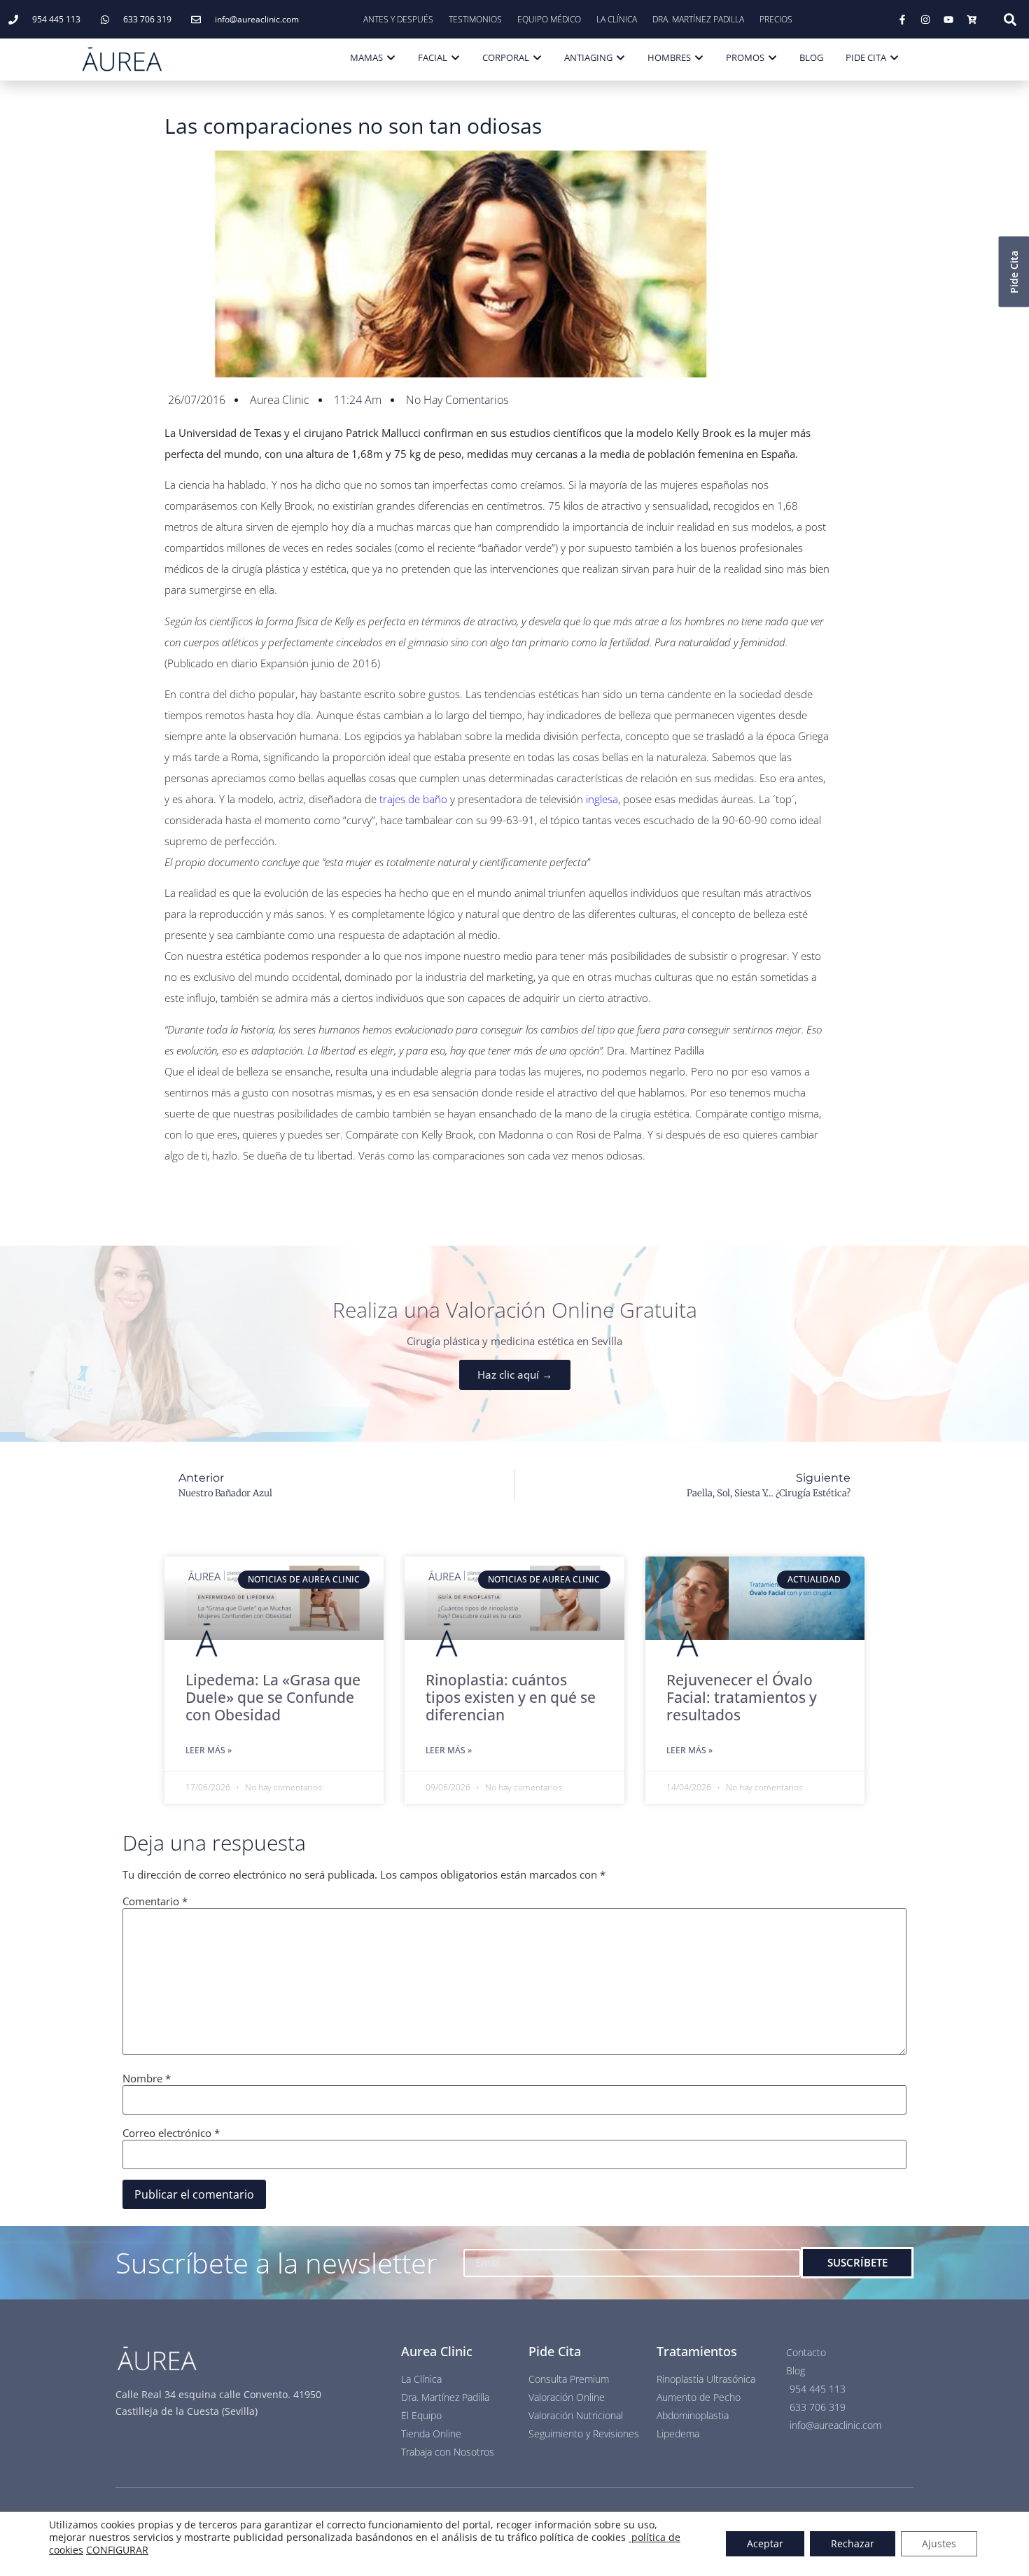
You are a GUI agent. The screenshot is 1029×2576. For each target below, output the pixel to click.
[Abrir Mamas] (391, 58)
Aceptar (765, 2543)
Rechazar (853, 2543)
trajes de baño (413, 799)
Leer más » (209, 1750)
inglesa (602, 799)
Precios (776, 19)
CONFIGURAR (117, 2550)
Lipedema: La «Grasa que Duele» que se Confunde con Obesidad (273, 1697)
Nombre (147, 2079)
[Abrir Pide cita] (894, 58)
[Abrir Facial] (455, 58)
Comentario (155, 1901)
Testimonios (475, 19)
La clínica (617, 19)
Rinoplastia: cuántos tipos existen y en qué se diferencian (511, 1697)
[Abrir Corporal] (537, 58)
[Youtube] (948, 20)
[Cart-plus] (972, 20)
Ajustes (939, 2543)
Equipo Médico (549, 19)
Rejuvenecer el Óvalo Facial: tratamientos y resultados (742, 1697)
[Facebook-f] (902, 20)
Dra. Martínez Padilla (698, 19)
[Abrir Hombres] (699, 58)
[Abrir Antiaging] (621, 58)
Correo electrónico (171, 2133)
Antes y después (398, 19)
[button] (1010, 20)
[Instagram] (925, 20)
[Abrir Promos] (772, 58)
